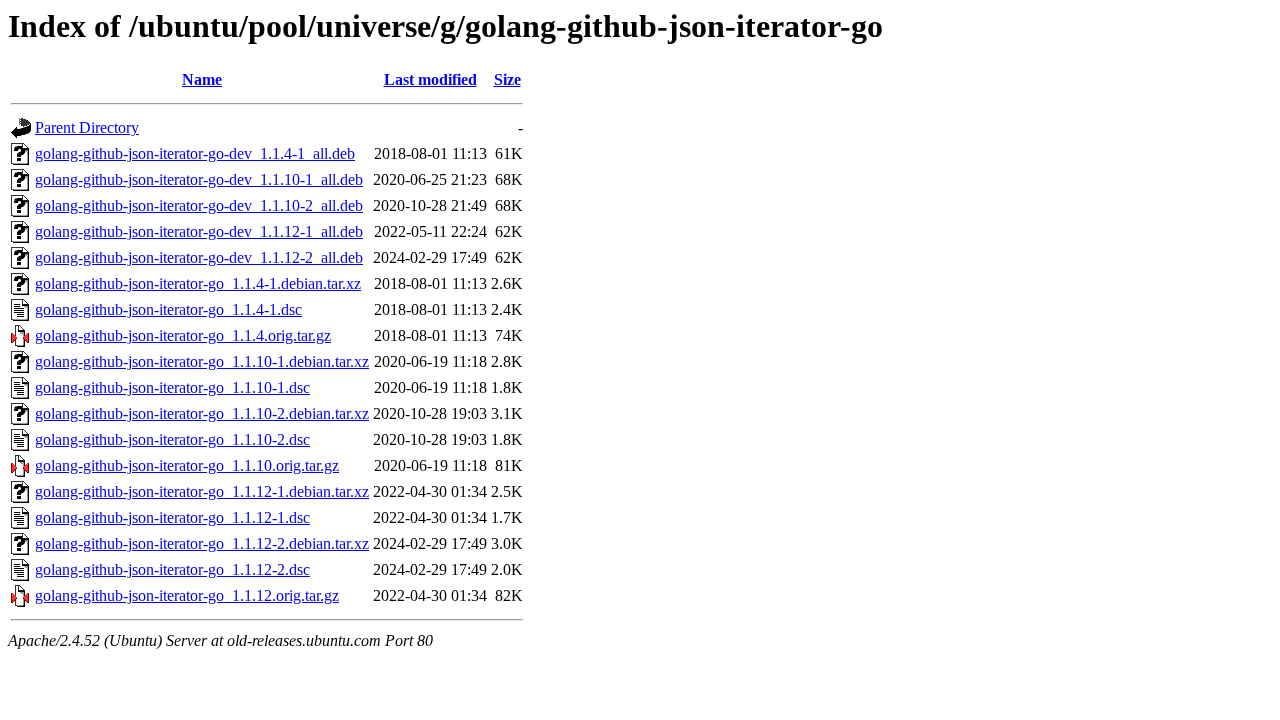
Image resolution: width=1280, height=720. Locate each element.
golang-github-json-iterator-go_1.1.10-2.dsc (172, 439)
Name (202, 79)
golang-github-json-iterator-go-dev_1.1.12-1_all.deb (199, 231)
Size (507, 79)
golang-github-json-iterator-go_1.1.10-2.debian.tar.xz (202, 413)
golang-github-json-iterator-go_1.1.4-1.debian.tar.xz (198, 283)
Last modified (430, 79)
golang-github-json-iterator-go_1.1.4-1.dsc (168, 309)
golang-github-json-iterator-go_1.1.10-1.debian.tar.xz (202, 361)
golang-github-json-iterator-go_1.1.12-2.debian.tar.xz (202, 543)
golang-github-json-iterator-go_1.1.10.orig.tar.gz (187, 465)
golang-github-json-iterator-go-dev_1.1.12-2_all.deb (199, 257)
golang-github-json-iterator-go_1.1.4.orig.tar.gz (183, 335)
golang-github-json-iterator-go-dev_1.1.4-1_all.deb (195, 153)
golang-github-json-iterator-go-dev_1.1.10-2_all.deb (199, 205)
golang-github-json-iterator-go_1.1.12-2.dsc (172, 569)
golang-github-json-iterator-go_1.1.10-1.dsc (172, 387)
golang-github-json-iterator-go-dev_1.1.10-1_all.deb (199, 179)
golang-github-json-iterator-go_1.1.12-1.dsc (172, 517)
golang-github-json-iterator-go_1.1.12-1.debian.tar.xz (202, 491)
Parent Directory (87, 127)
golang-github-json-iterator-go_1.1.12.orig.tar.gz (187, 595)
